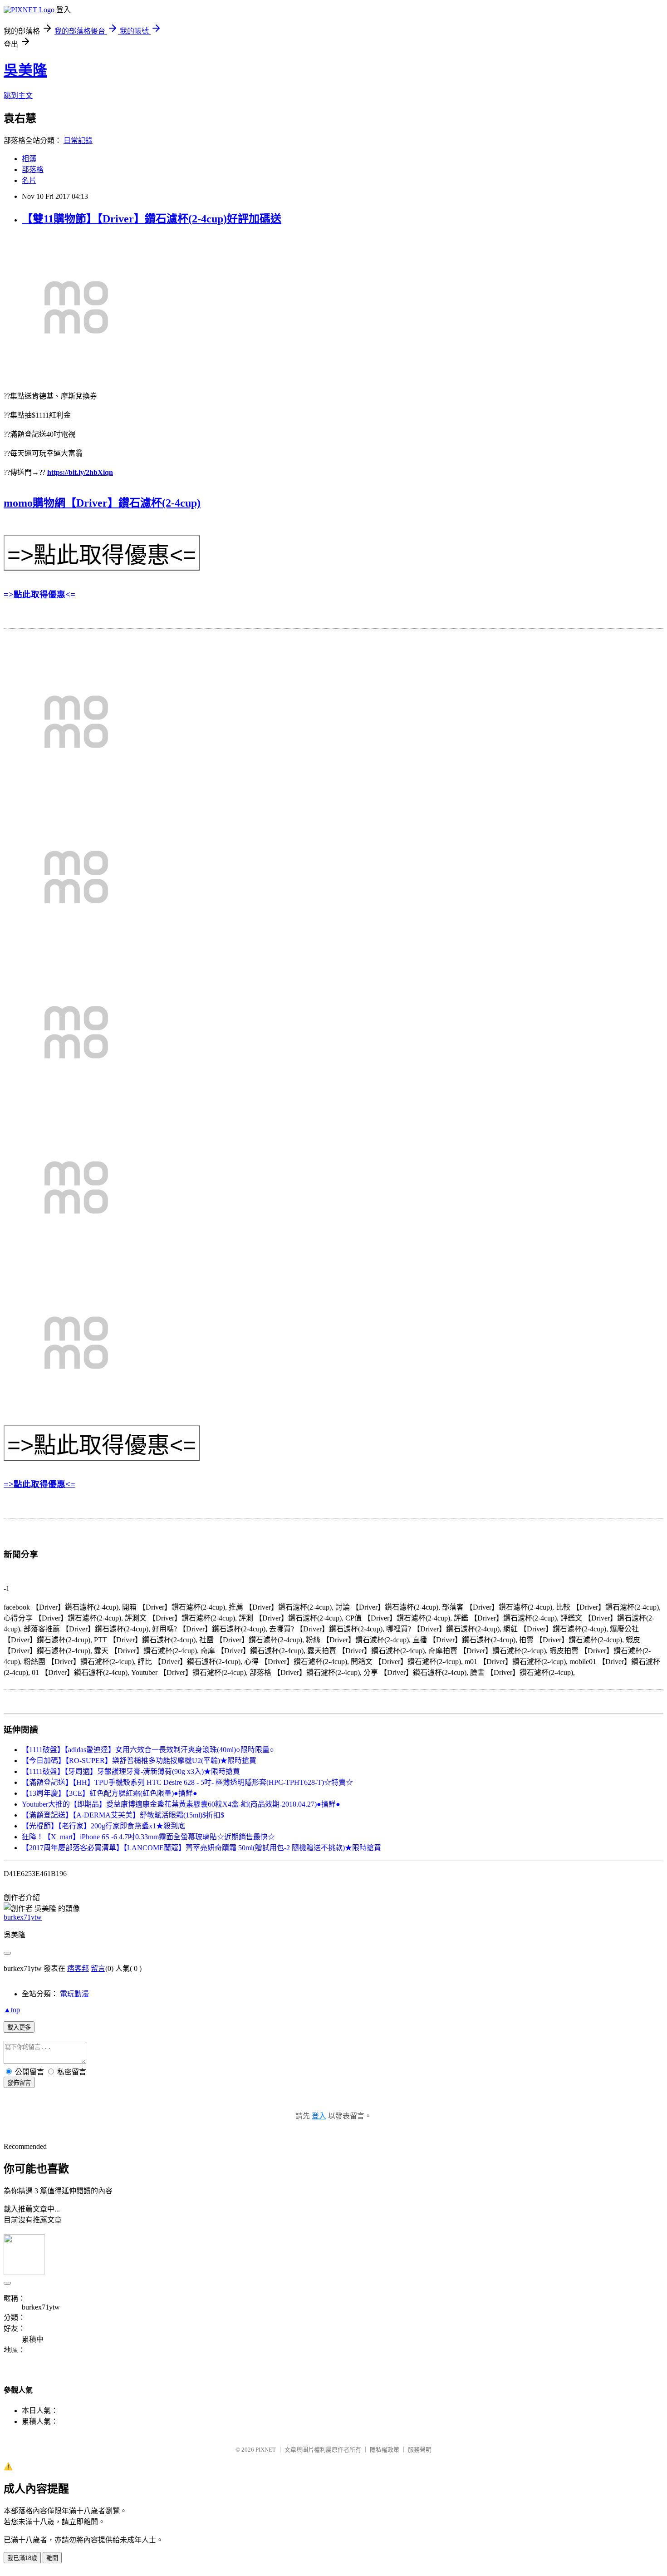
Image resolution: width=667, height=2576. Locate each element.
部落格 (33, 170)
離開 (52, 2558)
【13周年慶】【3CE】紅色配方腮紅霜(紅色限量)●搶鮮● (110, 1793)
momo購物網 (34, 503)
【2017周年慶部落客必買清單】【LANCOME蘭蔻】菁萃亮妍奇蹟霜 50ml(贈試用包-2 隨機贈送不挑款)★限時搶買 (201, 1848)
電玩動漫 (74, 1994)
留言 (98, 1968)
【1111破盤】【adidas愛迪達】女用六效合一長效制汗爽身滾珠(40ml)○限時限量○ (148, 1750)
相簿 (29, 159)
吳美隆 (25, 70)
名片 (29, 180)
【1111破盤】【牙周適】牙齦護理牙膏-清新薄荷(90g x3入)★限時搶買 (131, 1771)
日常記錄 (78, 140)
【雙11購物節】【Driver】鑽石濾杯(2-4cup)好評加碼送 (152, 219)
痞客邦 (78, 1968)
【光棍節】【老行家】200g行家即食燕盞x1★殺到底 (103, 1826)
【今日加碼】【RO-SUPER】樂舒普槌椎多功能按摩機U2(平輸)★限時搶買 (139, 1761)
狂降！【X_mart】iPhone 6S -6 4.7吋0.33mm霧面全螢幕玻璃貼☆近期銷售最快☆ (148, 1837)
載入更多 (19, 2027)
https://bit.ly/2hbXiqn (80, 472)
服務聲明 (420, 2450)
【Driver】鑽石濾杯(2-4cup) (133, 503)
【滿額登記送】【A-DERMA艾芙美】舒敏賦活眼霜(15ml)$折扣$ (123, 1815)
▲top (12, 2010)
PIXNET (266, 2450)
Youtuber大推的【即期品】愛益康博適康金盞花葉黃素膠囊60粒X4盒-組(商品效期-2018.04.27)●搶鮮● (181, 1804)
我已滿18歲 (22, 2558)
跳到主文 (18, 96)
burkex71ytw (23, 1917)
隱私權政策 (385, 2450)
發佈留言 (19, 2083)
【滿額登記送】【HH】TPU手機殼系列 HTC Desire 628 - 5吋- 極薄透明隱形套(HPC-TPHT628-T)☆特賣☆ (187, 1782)
